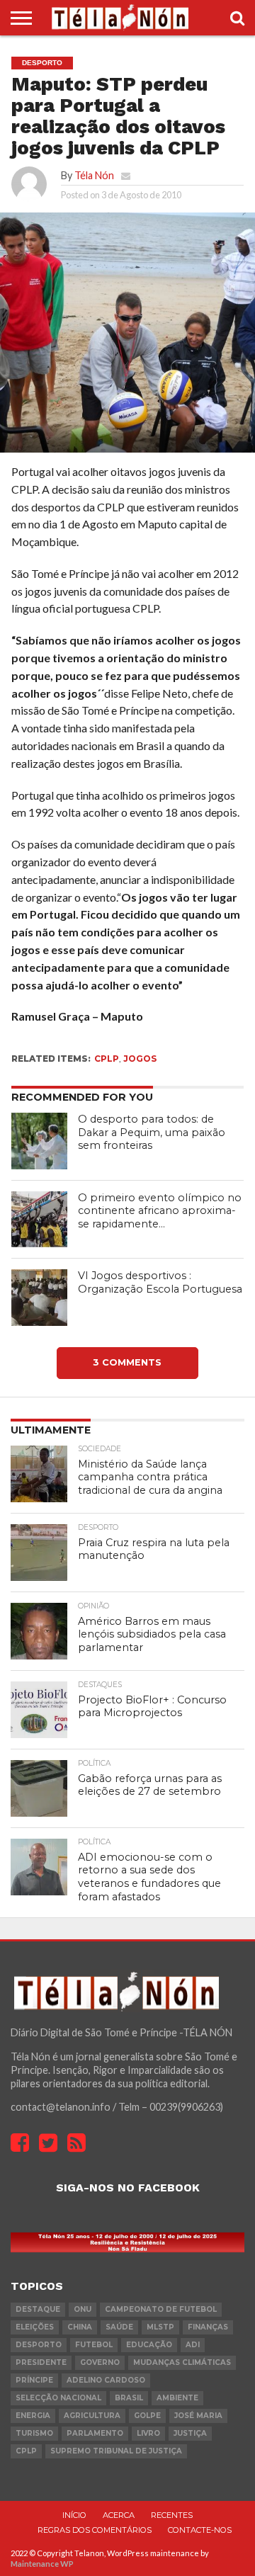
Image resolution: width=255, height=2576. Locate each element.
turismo (34, 2433)
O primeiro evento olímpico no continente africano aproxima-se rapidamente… (160, 1211)
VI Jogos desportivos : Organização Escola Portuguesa (160, 1282)
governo (100, 2362)
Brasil (129, 2398)
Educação (149, 2345)
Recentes (172, 2515)
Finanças (208, 2327)
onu (83, 2309)
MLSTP (160, 2327)
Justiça (190, 2433)
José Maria (198, 2416)
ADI (193, 2345)
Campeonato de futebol (161, 2309)
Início (74, 2515)
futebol (94, 2345)
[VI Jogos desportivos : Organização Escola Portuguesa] (40, 1298)
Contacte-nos (200, 2530)
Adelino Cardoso (106, 2380)
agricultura (92, 2416)
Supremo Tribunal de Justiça (116, 2451)
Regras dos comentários (95, 2530)
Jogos (140, 1059)
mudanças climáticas (182, 2362)
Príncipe (34, 2380)
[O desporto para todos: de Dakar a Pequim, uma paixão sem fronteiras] (40, 1141)
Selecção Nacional (58, 2398)
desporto (39, 2345)
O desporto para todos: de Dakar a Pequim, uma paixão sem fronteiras (152, 1132)
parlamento (95, 2433)
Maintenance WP (42, 2564)
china (80, 2327)
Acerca (119, 2515)
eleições (35, 2327)
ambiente (177, 2398)
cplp (107, 1059)
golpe (147, 2416)
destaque (38, 2309)
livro (148, 2433)
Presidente (41, 2362)
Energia (33, 2416)
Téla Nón (94, 175)
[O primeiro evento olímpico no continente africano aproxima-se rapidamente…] (40, 1220)
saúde (119, 2327)
